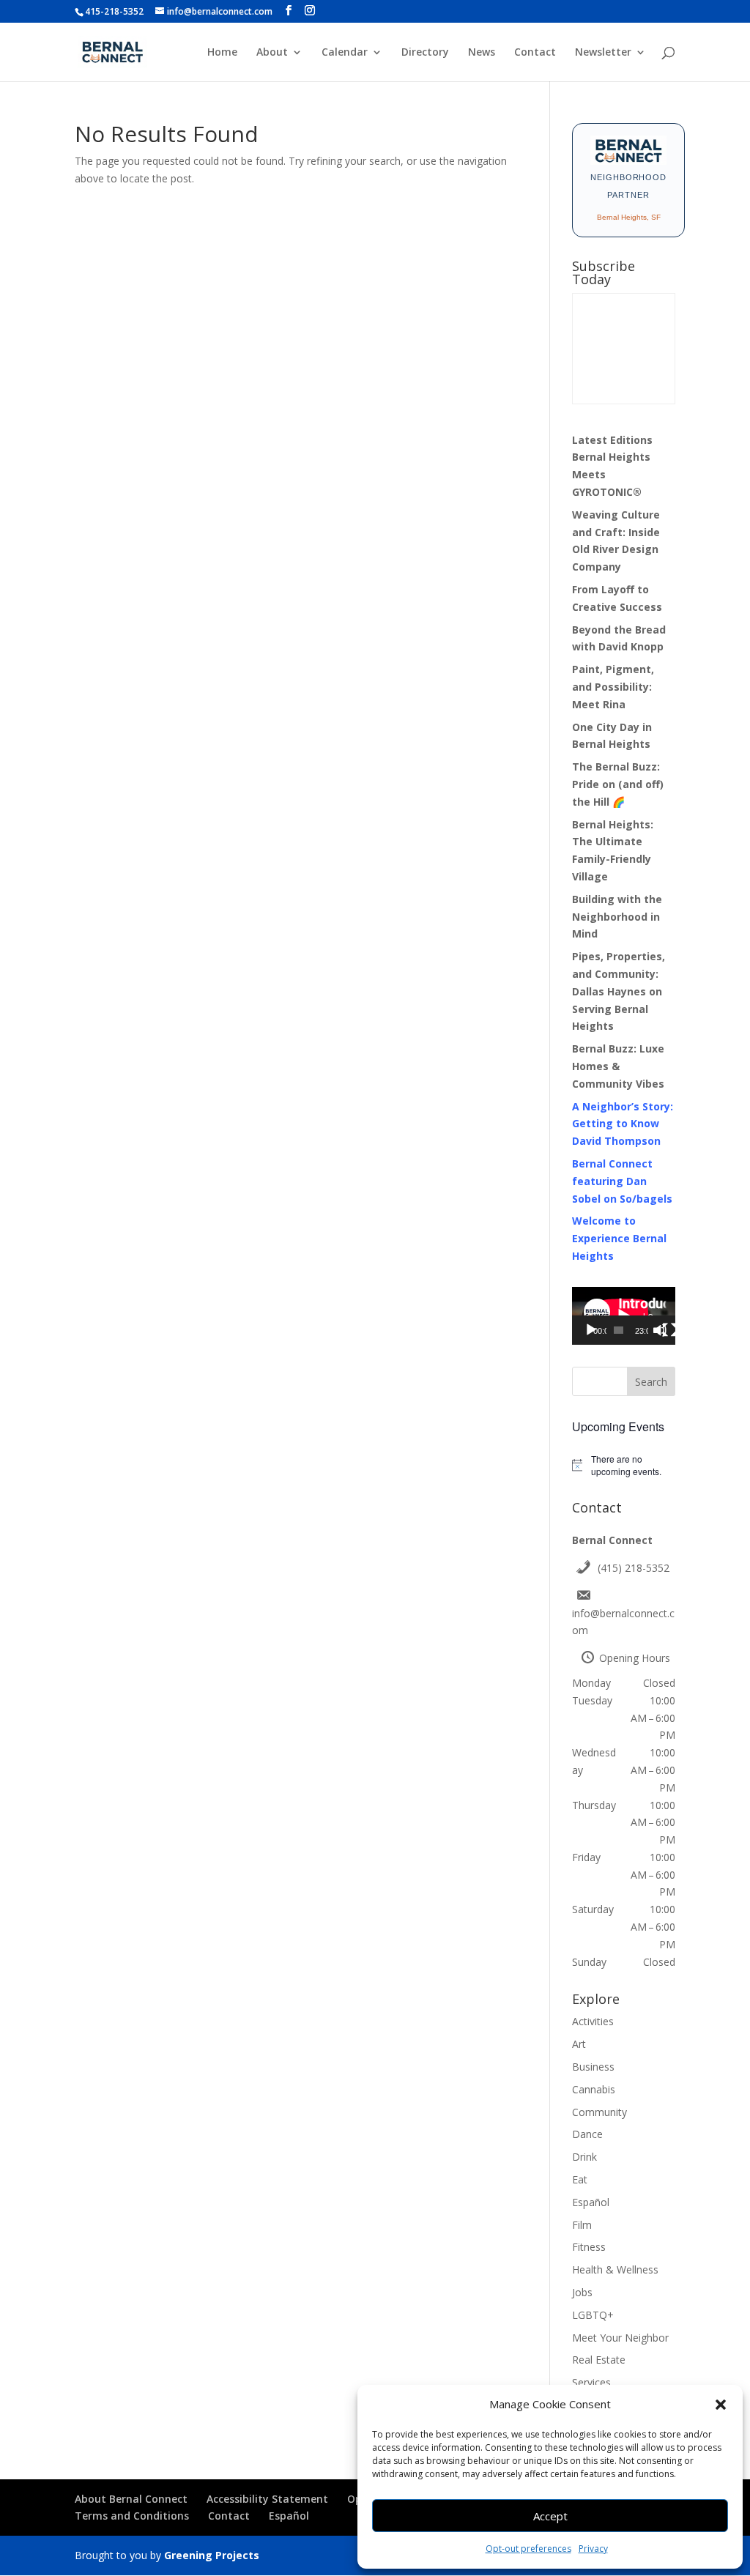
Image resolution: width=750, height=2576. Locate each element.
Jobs (582, 2292)
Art (579, 2044)
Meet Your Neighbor (620, 2338)
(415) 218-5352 (634, 1568)
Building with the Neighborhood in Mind (617, 917)
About (272, 53)
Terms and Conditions (132, 2516)
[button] (721, 2405)
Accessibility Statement (267, 2499)
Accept (550, 2516)
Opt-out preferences (528, 2549)
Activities (593, 2021)
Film (582, 2225)
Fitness (589, 2247)
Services (591, 2382)
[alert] (624, 1465)
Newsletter (603, 53)
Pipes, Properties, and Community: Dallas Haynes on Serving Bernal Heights (619, 991)
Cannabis (594, 2089)
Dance (587, 2134)
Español (591, 2202)
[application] (624, 1316)
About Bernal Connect (131, 2499)
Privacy (593, 2549)
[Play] (591, 1330)
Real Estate (599, 2360)
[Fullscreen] (669, 1330)
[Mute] (660, 1330)
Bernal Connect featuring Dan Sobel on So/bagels (622, 1181)
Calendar (345, 53)
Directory (425, 53)
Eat (580, 2179)
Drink (584, 2157)
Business (593, 2067)
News (482, 53)
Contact (535, 53)
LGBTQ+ (593, 2315)
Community (599, 2112)
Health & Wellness (615, 2269)
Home (222, 53)
